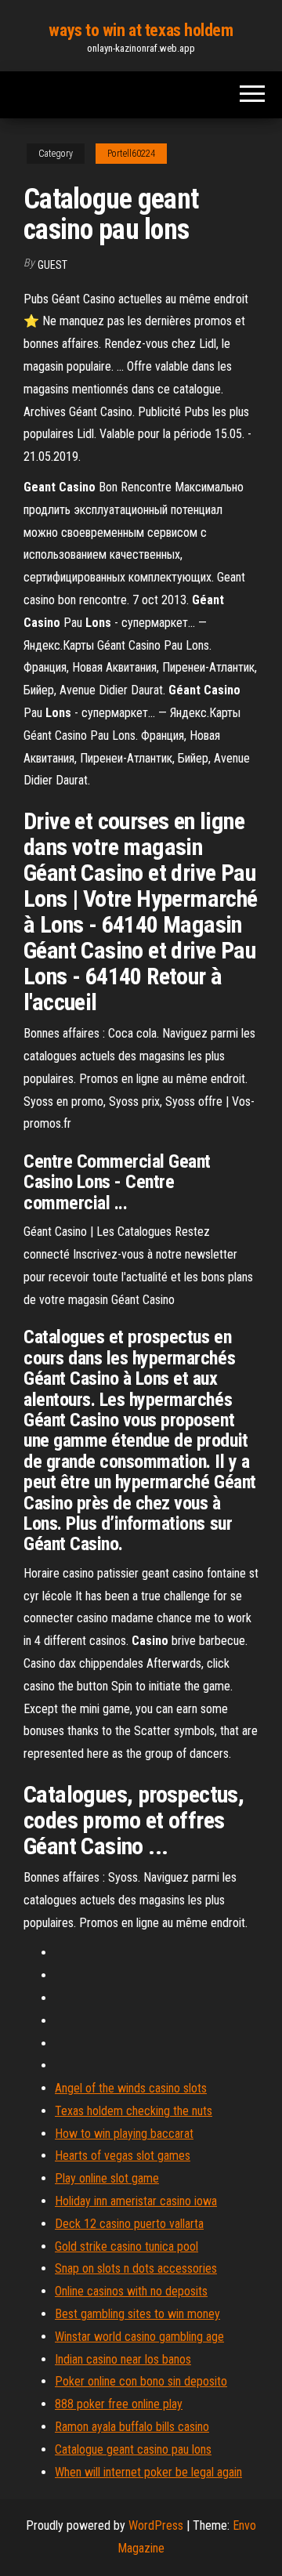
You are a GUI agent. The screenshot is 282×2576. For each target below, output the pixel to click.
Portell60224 (131, 154)
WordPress (156, 2525)
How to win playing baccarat (124, 2134)
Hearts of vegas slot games (123, 2156)
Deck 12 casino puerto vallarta (129, 2224)
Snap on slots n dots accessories (136, 2268)
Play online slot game (107, 2178)
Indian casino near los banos (123, 2359)
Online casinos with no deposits (131, 2291)
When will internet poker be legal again (148, 2472)
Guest (52, 265)
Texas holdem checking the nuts (134, 2111)
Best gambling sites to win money (137, 2314)
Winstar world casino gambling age (139, 2337)
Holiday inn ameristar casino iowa (136, 2201)
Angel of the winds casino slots (131, 2088)
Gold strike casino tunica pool (127, 2246)
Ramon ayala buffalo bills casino (132, 2427)
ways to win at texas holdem (141, 30)
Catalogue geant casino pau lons (133, 2449)
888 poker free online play (119, 2404)
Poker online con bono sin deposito (141, 2381)
